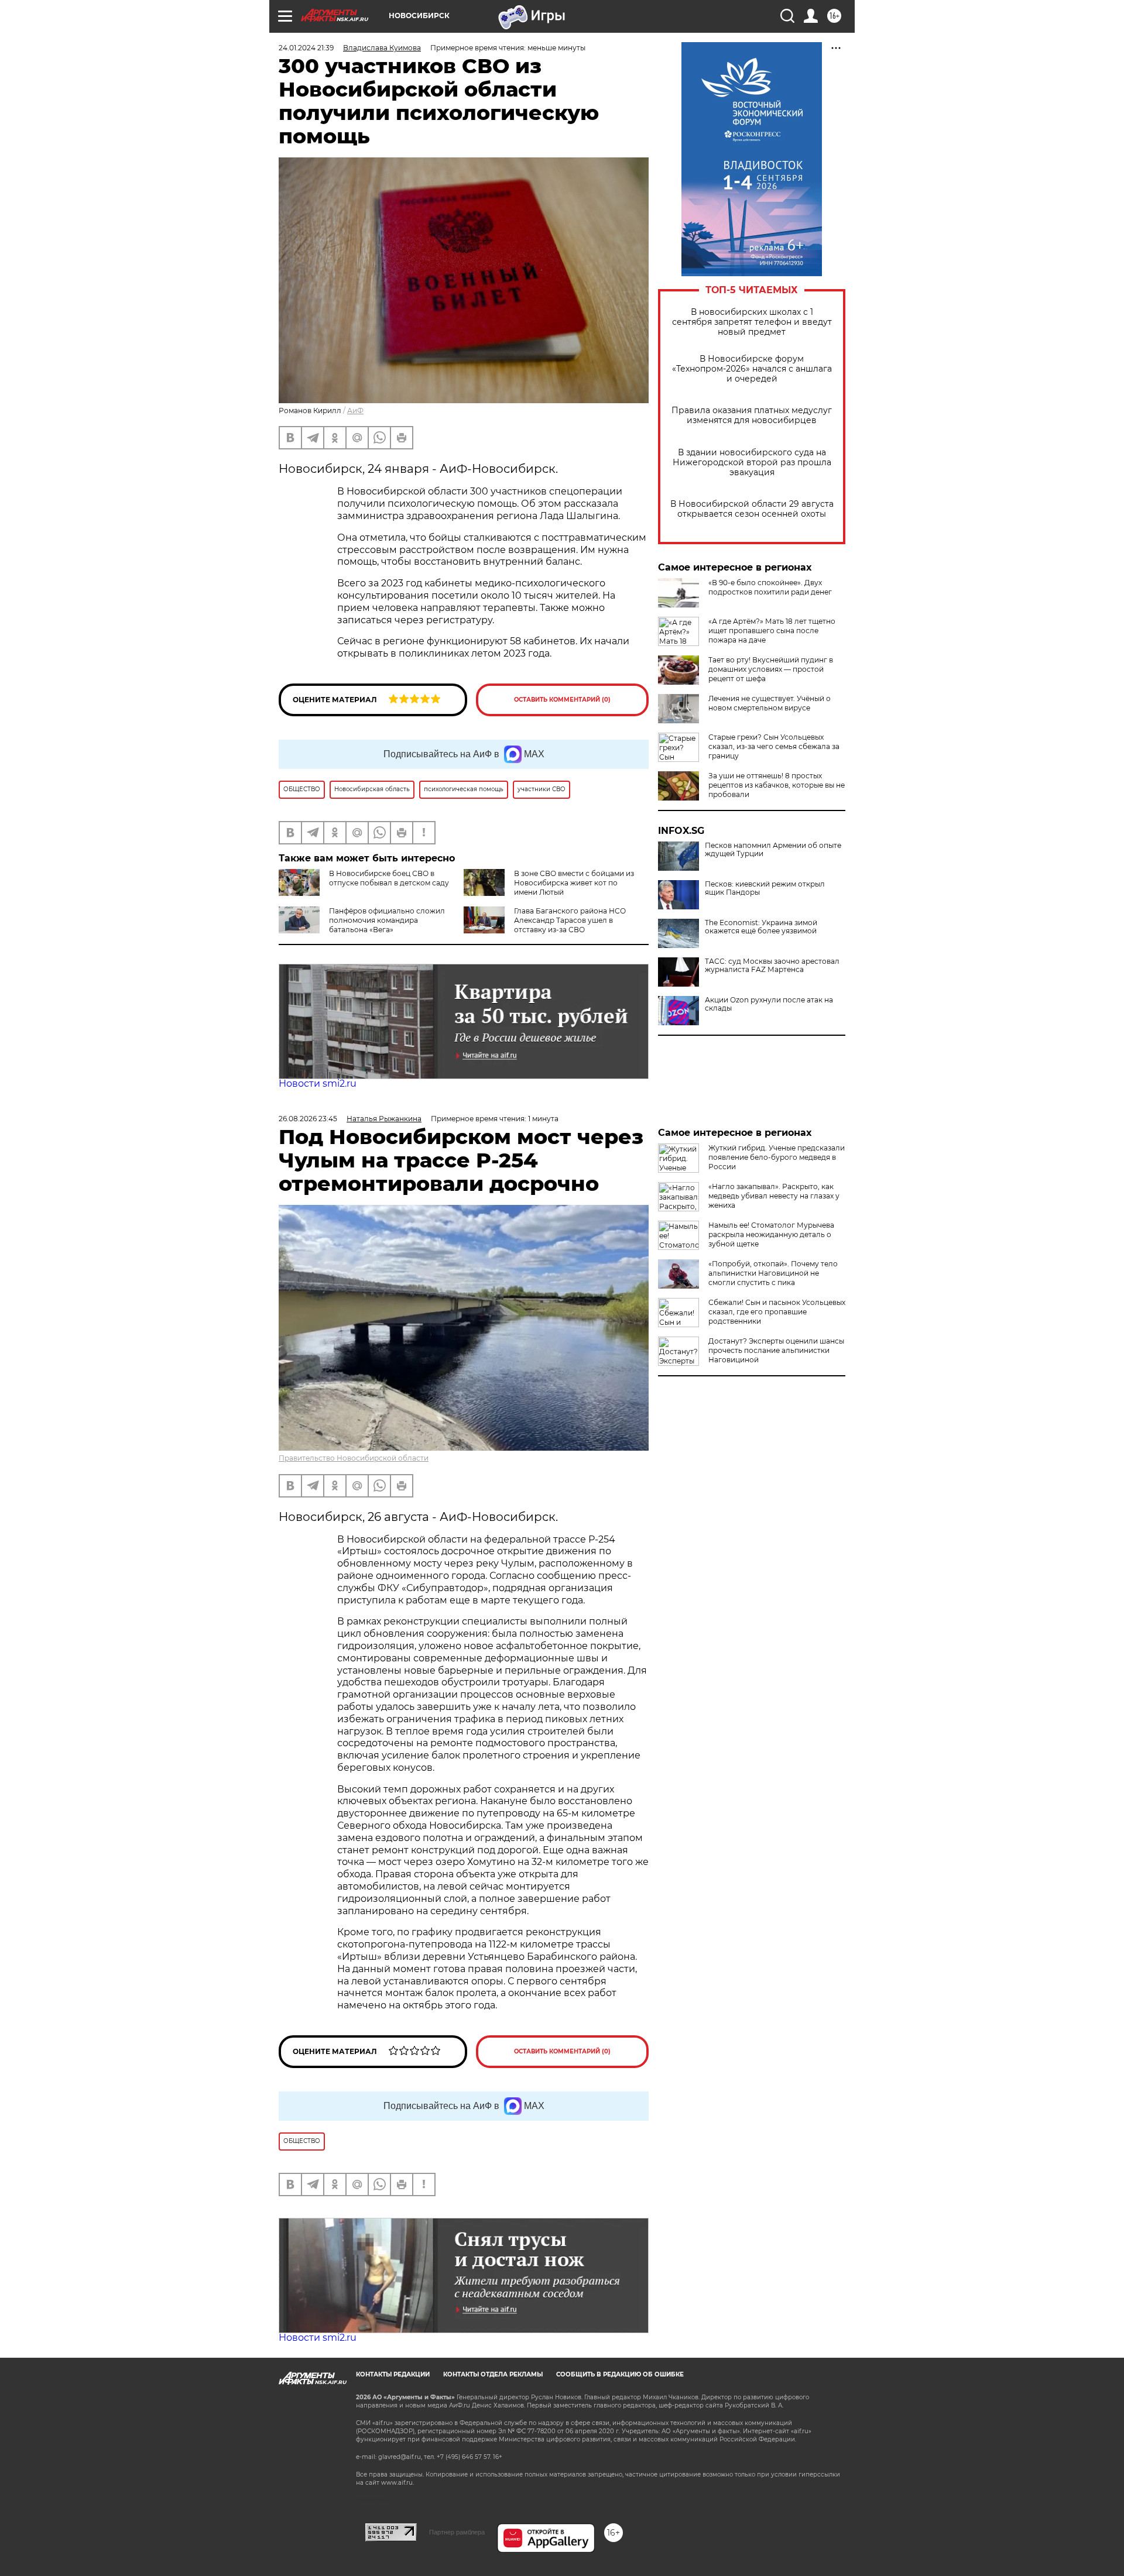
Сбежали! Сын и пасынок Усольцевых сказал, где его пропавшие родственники (777, 1312)
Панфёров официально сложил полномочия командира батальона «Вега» (387, 920)
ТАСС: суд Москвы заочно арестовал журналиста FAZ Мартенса (772, 966)
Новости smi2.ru (318, 1083)
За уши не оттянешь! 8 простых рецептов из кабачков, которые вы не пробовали (777, 785)
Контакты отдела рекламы (493, 2374)
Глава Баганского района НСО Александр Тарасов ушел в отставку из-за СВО (570, 920)
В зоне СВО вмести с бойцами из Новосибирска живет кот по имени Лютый (574, 883)
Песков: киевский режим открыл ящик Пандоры (765, 888)
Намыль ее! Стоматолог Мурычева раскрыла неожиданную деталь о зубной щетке (771, 1234)
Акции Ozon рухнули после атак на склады (769, 1004)
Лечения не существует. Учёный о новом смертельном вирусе (770, 703)
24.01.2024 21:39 (306, 48)
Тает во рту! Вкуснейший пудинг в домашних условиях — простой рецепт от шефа (771, 669)
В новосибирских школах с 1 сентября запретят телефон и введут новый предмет (752, 322)
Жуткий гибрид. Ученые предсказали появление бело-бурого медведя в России (777, 1157)
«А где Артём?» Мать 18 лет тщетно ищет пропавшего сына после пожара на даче (772, 631)
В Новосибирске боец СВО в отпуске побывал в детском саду (389, 878)
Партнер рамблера (457, 2532)
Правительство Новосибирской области (354, 1458)
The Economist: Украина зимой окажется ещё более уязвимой (761, 927)
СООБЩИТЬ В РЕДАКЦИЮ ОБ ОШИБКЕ (620, 2374)
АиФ (355, 411)
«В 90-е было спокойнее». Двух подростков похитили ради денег (770, 587)
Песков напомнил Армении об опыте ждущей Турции (773, 850)
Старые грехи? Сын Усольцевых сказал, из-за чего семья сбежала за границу (774, 746)
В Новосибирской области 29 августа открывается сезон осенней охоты (752, 509)
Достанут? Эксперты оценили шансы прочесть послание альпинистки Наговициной (776, 1350)
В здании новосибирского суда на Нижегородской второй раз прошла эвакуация (752, 463)
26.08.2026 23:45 (308, 1119)
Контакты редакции (393, 2374)
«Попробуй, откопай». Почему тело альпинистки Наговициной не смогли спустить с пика (773, 1273)
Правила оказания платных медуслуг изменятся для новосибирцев (752, 415)
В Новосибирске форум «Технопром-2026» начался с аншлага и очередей (752, 369)
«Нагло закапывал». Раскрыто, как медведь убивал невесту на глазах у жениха (774, 1196)
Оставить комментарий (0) (562, 700)
